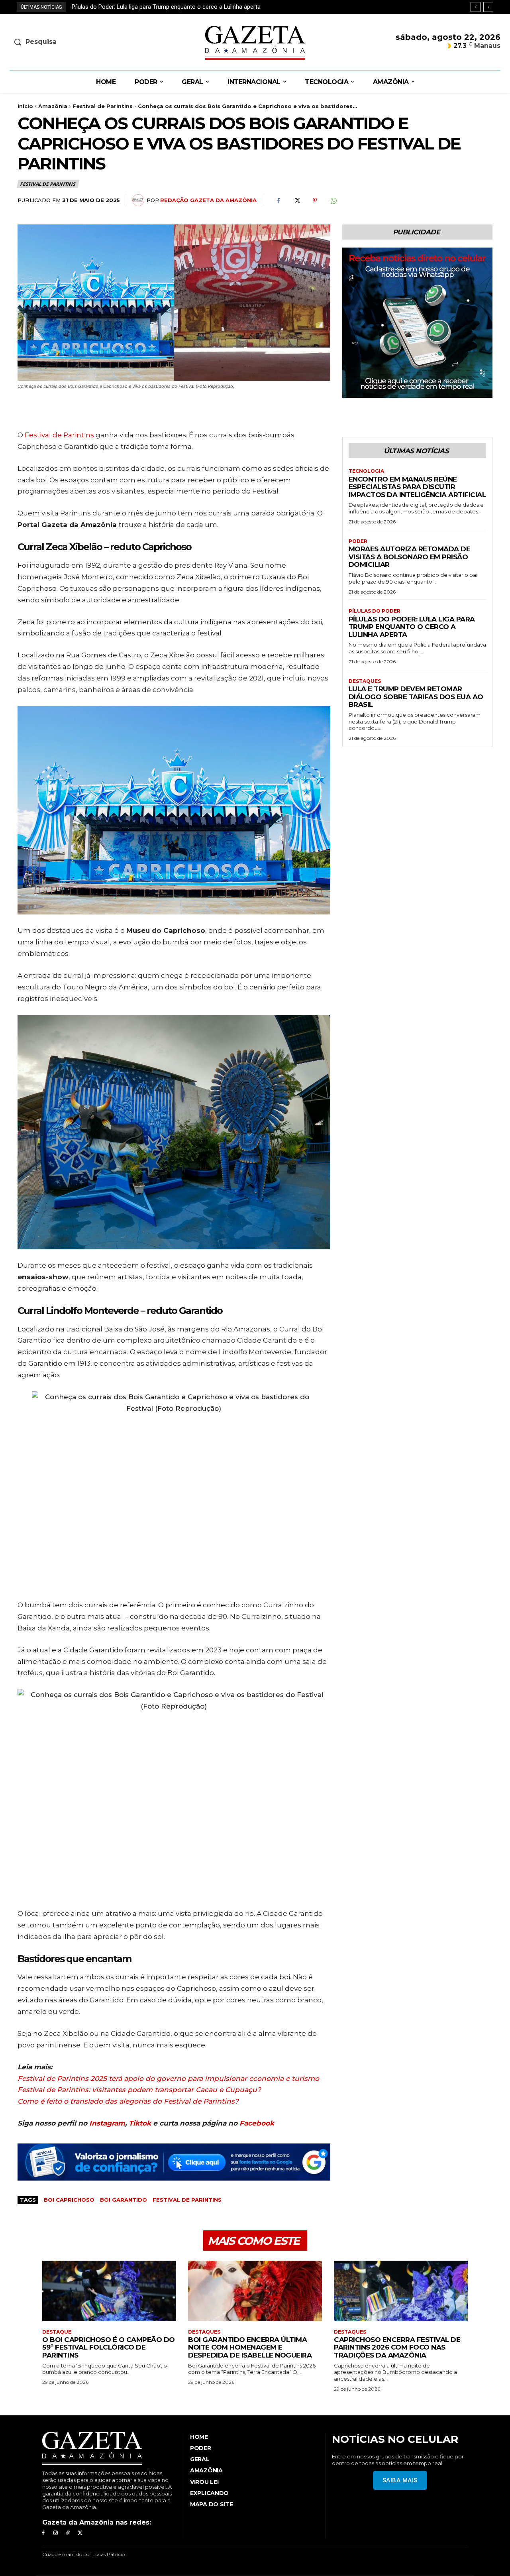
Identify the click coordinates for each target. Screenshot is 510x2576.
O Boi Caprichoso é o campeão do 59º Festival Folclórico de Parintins (109, 2347)
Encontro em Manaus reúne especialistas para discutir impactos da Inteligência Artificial (417, 487)
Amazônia (53, 106)
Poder (358, 541)
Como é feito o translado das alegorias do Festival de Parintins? (128, 2101)
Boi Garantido (124, 2200)
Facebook (257, 2123)
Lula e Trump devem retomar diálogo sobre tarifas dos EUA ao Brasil (162, 7)
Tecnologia (366, 471)
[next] (488, 7)
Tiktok (140, 2123)
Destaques (365, 681)
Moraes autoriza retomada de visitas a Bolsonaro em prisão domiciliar (410, 557)
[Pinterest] (315, 201)
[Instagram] (56, 2533)
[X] (296, 201)
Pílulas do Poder (375, 611)
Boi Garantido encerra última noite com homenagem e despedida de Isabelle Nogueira (250, 2347)
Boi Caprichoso (69, 2200)
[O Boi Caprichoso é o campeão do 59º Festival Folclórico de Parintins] (109, 2291)
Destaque (57, 2332)
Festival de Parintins (103, 106)
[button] (67, 42)
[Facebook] (278, 201)
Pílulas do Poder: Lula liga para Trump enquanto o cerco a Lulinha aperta (412, 627)
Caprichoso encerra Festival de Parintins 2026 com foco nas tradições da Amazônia (397, 2347)
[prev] (476, 7)
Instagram (107, 2123)
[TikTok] (68, 2533)
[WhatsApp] (333, 201)
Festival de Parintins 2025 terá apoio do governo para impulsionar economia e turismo (168, 2078)
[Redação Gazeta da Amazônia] (139, 200)
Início (25, 106)
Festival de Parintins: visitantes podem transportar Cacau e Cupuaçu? (139, 2090)
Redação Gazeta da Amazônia (208, 200)
